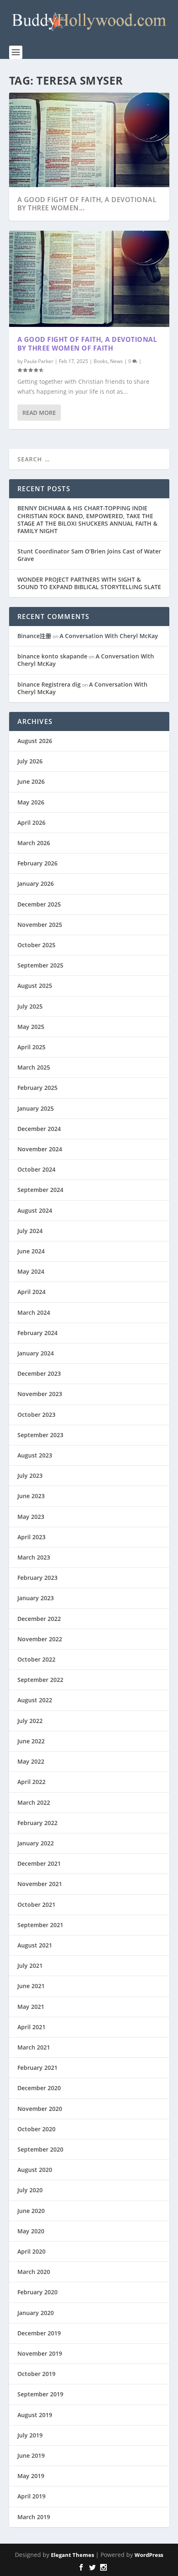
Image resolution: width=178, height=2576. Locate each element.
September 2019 (40, 2394)
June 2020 (31, 2211)
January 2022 (36, 1843)
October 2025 (36, 945)
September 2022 (40, 1680)
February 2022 (37, 1823)
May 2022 (31, 1761)
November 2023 (40, 1394)
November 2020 (40, 2109)
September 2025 (40, 965)
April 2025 (31, 1047)
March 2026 (34, 843)
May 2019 (31, 2476)
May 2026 (31, 802)
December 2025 (39, 904)
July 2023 (30, 1476)
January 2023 (36, 1598)
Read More (39, 413)
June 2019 (31, 2455)
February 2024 (37, 1333)
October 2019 (36, 2374)
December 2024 (39, 1129)
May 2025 (31, 1027)
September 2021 (40, 1925)
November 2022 (40, 1639)
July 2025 (30, 1006)
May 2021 (31, 2007)
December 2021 (39, 1863)
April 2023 (31, 1537)
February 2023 (37, 1578)
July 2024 (30, 1231)
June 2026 (31, 781)
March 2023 (34, 1557)
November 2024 (40, 1149)
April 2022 (31, 1782)
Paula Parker (39, 361)
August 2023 (35, 1455)
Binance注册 (34, 636)
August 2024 (35, 1210)
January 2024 (36, 1353)
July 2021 (30, 1966)
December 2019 (39, 2333)
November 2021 (40, 1884)
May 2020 (31, 2231)
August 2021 (35, 1945)
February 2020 (37, 2292)
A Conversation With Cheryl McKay (109, 636)
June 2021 (31, 1986)
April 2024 (31, 1292)
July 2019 (30, 2435)
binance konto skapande (52, 656)
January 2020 (36, 2313)
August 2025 (35, 986)
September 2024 (40, 1190)
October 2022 (36, 1659)
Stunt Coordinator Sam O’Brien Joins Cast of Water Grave (89, 555)
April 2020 (31, 2251)
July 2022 (30, 1721)
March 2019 (34, 2517)
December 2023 (39, 1373)
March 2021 (34, 2047)
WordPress (149, 2555)
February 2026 (37, 863)
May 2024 (31, 1271)
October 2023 (36, 1415)
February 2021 (37, 2068)
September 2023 (40, 1435)
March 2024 (34, 1312)
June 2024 (31, 1251)
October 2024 (36, 1169)
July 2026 (30, 761)
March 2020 (34, 2272)
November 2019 (40, 2353)
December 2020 (39, 2088)
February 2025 (37, 1088)
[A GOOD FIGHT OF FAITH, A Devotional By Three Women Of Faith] (89, 279)
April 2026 (31, 823)
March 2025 (34, 1067)
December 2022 (39, 1619)
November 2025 (40, 925)
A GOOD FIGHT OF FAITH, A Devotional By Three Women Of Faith (87, 344)
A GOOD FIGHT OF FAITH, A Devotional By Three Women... (87, 204)
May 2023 (31, 1517)
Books (101, 361)
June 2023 (31, 1496)
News (117, 361)
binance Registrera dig (49, 684)
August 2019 (35, 2415)
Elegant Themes (72, 2555)
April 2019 (31, 2496)
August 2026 (35, 741)
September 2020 (40, 2149)
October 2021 (36, 1905)
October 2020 (36, 2129)
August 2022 (35, 1700)
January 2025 (36, 1108)
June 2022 (31, 1741)
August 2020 (35, 2170)
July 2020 (30, 2190)
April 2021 (31, 2027)
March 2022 (34, 1802)
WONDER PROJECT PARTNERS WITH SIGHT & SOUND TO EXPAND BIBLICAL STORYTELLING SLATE (89, 583)
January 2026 (36, 883)
